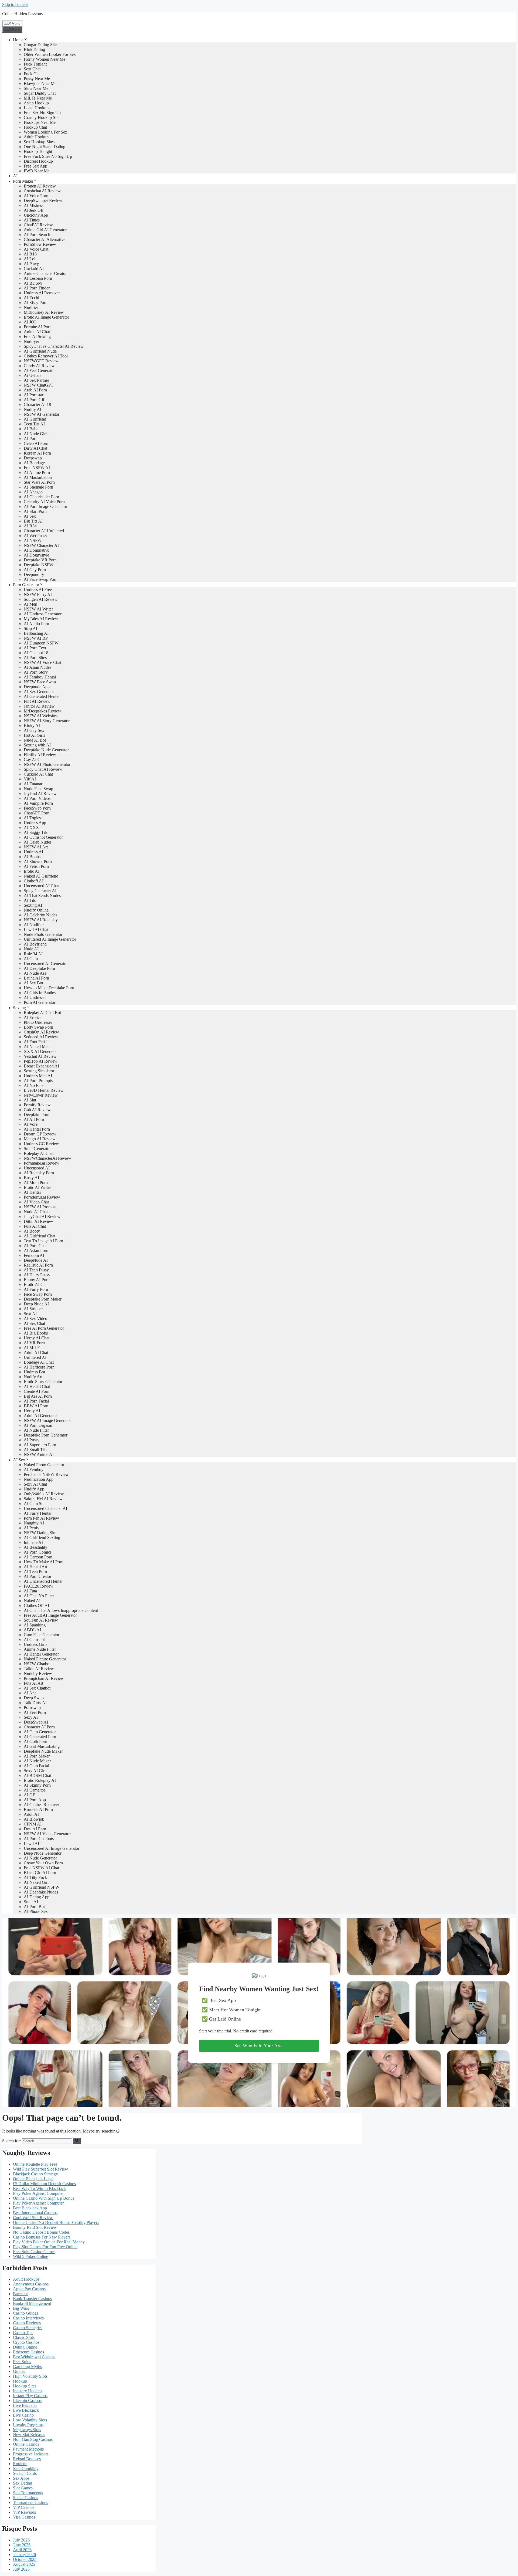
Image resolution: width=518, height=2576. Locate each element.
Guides (19, 2371)
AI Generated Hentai (42, 696)
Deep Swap (34, 1698)
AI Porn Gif (34, 400)
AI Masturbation (38, 477)
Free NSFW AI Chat (41, 1868)
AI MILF (32, 1348)
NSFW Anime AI (39, 1454)
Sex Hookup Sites (39, 142)
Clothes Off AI (36, 1606)
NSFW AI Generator (42, 414)
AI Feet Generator (39, 371)
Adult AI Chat (36, 1352)
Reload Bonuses (27, 2459)
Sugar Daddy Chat (40, 93)
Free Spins (22, 2362)
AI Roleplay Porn (39, 1173)
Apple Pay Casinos (29, 2289)
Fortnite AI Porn (38, 327)
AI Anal (31, 1693)
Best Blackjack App (30, 2208)
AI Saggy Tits (36, 832)
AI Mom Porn (36, 1183)
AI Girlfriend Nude (40, 351)
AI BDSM (33, 283)
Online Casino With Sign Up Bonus (44, 2198)
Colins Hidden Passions (22, 14)
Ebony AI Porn (37, 1280)
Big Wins (21, 2308)
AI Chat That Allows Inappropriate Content (61, 1610)
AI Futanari (34, 784)
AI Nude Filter (36, 1430)
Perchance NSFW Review (46, 1474)
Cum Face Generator (42, 1635)
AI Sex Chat (34, 1323)
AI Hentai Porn (37, 1129)
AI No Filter (34, 1085)
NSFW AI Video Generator (47, 1834)
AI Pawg (31, 264)
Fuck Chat (33, 74)
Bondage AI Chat (39, 1362)
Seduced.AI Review (41, 1037)
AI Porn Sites (35, 658)
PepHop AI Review (41, 1061)
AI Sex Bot (33, 983)
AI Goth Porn (35, 1741)
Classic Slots (24, 2337)
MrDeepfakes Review (42, 711)
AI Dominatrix (36, 550)
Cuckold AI (34, 269)
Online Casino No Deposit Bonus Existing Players (56, 2222)
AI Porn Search (37, 235)
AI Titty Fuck (35, 1877)
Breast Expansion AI (41, 1066)
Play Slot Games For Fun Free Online (45, 2247)
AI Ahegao (33, 492)
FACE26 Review (39, 1586)
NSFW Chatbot (37, 1664)
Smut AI (31, 1902)
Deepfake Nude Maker (43, 1751)
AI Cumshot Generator (43, 837)
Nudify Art (33, 1377)
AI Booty (32, 1231)
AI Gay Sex (34, 730)
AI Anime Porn (37, 472)
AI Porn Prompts (38, 1081)
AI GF (29, 1795)
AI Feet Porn (35, 1712)
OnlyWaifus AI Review (44, 1494)
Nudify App (34, 1489)
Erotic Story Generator (43, 1382)
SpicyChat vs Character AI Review (54, 346)
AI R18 (30, 254)
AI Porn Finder (37, 288)
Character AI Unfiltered (44, 531)
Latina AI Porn (36, 978)
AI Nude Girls (36, 434)
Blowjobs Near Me (40, 83)
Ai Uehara (33, 375)
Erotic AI (32, 871)
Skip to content (15, 4)
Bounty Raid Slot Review (35, 2227)
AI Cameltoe (35, 1790)
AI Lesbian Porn (38, 278)
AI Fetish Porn (36, 866)
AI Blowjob (34, 1819)
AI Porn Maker (37, 1756)
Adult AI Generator (40, 1416)
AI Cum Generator (40, 1732)
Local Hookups (37, 108)
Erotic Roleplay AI (40, 1780)
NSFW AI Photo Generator (47, 764)
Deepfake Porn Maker (43, 1299)
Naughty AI (34, 1523)
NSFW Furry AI (38, 594)
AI (15, 176)
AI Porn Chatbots (39, 1839)
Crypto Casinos (26, 2342)
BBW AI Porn (36, 1406)
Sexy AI (31, 1717)
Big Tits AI (33, 521)
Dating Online (25, 2347)
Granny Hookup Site (42, 117)
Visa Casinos (24, 2517)
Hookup (20, 2381)
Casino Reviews (27, 2323)
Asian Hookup (36, 103)
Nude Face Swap (38, 789)
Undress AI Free (38, 590)
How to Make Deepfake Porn (49, 988)
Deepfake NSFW (39, 565)
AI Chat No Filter (39, 1596)
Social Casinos (25, 2498)
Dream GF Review (40, 1134)
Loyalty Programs (28, 2425)
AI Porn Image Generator (45, 506)
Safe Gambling (26, 2468)
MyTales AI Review (41, 619)
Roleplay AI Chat (39, 1153)
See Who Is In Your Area (259, 2046)
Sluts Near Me (36, 88)
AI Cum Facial (36, 1766)
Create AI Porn (37, 1391)
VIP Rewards (24, 2512)
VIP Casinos (24, 2507)
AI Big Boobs (36, 1333)
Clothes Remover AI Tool (46, 356)
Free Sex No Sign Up (42, 113)
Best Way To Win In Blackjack (39, 2188)
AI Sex (30, 516)
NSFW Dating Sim (40, 1533)
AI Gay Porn (35, 570)
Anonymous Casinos (31, 2284)
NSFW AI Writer (38, 609)
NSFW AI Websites (41, 716)
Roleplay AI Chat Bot (42, 1013)
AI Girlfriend (35, 419)
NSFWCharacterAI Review (47, 1158)
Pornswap (32, 1707)
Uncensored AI (37, 1168)
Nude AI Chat (36, 1212)
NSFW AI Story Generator (47, 721)
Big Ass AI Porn (38, 1396)
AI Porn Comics (38, 1552)
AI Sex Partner (36, 380)
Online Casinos (26, 2444)
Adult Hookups (26, 2279)
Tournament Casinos (30, 2502)
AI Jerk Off (34, 210)
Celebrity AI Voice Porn (44, 502)
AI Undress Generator (43, 614)
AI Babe (31, 429)
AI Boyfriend (35, 944)
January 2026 (24, 2555)
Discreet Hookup (38, 161)
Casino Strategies (28, 2328)
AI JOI (30, 322)
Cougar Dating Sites (41, 45)
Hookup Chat (35, 127)
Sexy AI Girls (35, 1771)
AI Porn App (35, 1800)
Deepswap (33, 458)
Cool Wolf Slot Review (33, 2218)
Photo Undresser (38, 1022)
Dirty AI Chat (35, 448)
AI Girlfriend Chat (40, 1236)
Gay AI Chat (35, 760)
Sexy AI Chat (35, 1484)
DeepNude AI (36, 1260)
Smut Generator (37, 1149)
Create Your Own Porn (43, 1863)
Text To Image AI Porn (43, 1241)
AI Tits (30, 900)
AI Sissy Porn (36, 303)
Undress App (35, 823)
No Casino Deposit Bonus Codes (41, 2232)
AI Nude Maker (37, 1761)
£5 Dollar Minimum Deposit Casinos (44, 2184)
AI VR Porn (34, 1343)
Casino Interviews (28, 2318)
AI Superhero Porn (40, 1445)
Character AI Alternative (45, 239)
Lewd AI (31, 1843)
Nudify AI (33, 409)
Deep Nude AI (36, 1304)
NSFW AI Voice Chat (42, 662)
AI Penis (31, 1528)
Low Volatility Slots (30, 2420)
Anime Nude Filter (40, 1649)
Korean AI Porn (37, 453)
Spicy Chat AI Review (43, 769)
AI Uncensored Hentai (43, 1581)
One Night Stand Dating (45, 147)
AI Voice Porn (36, 196)
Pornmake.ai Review (42, 1163)
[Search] (77, 2141)
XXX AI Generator (40, 1051)
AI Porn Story (36, 672)
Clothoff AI (34, 881)
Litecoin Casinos (27, 2401)
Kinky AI (32, 726)
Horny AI (32, 1411)
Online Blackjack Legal (33, 2179)
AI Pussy (32, 1440)
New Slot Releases (29, 2435)
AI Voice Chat (36, 249)
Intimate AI (33, 1542)
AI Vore (31, 1124)
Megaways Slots (27, 2430)
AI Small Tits (35, 1450)
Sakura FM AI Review (43, 1499)
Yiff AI (30, 779)
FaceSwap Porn (37, 808)
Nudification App (39, 1479)
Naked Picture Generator (45, 1659)
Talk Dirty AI (35, 1703)
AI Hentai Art (35, 1567)
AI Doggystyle (36, 555)
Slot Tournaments (28, 2493)
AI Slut (30, 1100)
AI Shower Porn (38, 861)
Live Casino (23, 2415)
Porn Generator (26, 585)
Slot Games (23, 2488)
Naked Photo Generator (44, 1465)
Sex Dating (23, 2483)
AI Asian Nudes (38, 667)
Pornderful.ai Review (42, 1197)
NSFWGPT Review (41, 361)
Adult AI (31, 1814)
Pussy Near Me (37, 79)
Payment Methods (28, 2449)
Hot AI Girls (34, 735)
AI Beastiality (35, 1547)
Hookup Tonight (38, 151)
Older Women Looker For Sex (50, 54)
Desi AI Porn (35, 1829)
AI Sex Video (35, 1318)
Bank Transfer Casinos (32, 2299)
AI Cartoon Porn (38, 1557)
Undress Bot (34, 1372)
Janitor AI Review (39, 706)
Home (18, 40)
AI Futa (30, 1591)
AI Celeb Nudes (38, 842)
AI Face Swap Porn (41, 579)
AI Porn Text (35, 648)
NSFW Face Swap (40, 682)
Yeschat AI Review (40, 1056)
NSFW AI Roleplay (41, 920)
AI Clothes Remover (41, 1805)
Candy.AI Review (39, 366)
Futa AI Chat (35, 1226)
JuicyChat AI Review (42, 1217)
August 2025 (24, 2564)
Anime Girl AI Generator (45, 230)
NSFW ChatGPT (39, 385)
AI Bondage (34, 463)
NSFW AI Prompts (40, 1207)
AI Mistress (34, 205)
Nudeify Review (38, 1673)
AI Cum (31, 959)
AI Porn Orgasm (38, 1425)
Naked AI (32, 1601)
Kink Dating (34, 50)
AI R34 (30, 526)
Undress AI (33, 852)
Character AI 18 (37, 405)
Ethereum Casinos (28, 2352)
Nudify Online (36, 910)
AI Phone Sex (36, 1911)
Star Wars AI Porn (39, 482)
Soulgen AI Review (41, 599)
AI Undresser (35, 997)
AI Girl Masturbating (42, 1746)
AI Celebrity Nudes (40, 915)
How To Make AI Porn (44, 1562)
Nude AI (31, 949)
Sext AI (30, 1314)
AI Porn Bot (34, 1907)
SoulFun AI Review (41, 1620)
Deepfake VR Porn (40, 560)
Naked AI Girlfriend (41, 876)
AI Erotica (33, 1017)
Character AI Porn (39, 1727)
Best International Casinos (35, 2213)
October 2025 (25, 2559)
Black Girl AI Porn (40, 1873)
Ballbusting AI (36, 633)
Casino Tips (23, 2333)
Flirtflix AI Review (40, 755)
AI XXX (31, 828)
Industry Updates (28, 2391)
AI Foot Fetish (36, 1042)
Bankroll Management (32, 2303)
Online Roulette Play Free (35, 2164)
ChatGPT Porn (37, 813)
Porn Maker (23, 181)
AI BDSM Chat (37, 1775)
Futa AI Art (33, 1683)
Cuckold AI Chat (38, 774)
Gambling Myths (27, 2367)
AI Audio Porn (36, 624)
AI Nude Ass (35, 973)
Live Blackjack (26, 2410)
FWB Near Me (37, 171)
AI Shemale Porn (38, 487)
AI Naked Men (37, 1047)
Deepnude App (37, 687)
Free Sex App (35, 166)
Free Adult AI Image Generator (50, 1615)
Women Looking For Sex (45, 132)
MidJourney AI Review (44, 312)
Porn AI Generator (40, 1002)
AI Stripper (33, 1309)
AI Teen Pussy (36, 1270)
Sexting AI (33, 905)
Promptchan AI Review (44, 1678)
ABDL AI (32, 1630)
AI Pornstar (34, 395)
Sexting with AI (37, 745)
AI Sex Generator (39, 692)
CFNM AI (33, 1824)
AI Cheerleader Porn (41, 497)
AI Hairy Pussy (37, 1275)
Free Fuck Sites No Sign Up (48, 156)
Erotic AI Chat (36, 1284)
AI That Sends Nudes (42, 895)
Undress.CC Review (41, 1144)
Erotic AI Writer (37, 1187)
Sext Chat (32, 69)
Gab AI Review (37, 1110)
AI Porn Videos (37, 798)
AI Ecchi (31, 298)
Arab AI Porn (35, 390)
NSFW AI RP (36, 638)
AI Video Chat (36, 1202)
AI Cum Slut (35, 1504)
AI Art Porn (34, 1119)
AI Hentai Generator (41, 1654)
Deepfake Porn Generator (46, 1435)
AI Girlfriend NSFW (42, 1887)
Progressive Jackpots (31, 2454)
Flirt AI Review (37, 701)
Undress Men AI (38, 1076)
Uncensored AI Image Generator (52, 1848)
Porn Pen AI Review (41, 1518)
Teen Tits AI (34, 424)
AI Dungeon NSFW (41, 643)
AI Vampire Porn (38, 803)
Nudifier (31, 307)
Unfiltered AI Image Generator (50, 939)
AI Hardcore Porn (39, 1367)
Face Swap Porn (38, 1294)
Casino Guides (25, 2313)
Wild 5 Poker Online (30, 2256)
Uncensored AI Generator (46, 963)
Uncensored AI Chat (41, 886)
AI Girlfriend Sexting (42, 1538)
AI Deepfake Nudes (41, 1892)
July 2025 (21, 2569)
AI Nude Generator (40, 1858)
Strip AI (30, 628)
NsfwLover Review (41, 1095)
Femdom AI (34, 1255)
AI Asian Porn (36, 1251)
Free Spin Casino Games (34, 2252)
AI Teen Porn (35, 1572)
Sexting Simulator (39, 1071)
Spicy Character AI (40, 891)
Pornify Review (37, 1105)
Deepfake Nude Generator (46, 750)
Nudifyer (31, 341)
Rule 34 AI (33, 954)
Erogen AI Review (40, 186)
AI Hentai (32, 1192)
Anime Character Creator (45, 273)
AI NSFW (33, 540)
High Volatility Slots (30, 2376)
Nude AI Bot (35, 740)
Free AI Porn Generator (44, 1328)
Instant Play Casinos (30, 2396)
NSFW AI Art (36, 847)
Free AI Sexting (37, 337)
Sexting (19, 1008)
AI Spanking (35, 1625)
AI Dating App (37, 1897)
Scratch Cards (25, 2473)
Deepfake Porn (37, 1115)
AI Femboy (34, 1470)
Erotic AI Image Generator (46, 317)
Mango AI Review (40, 1139)
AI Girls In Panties (40, 993)
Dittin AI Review (38, 1221)
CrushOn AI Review (41, 1032)
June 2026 (22, 2545)
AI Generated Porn (40, 1737)
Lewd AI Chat (36, 929)
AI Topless (33, 818)
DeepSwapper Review (43, 201)
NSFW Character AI (41, 545)
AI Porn (31, 439)
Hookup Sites (25, 2386)
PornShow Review (40, 244)
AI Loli (30, 259)
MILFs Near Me (38, 98)
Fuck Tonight (35, 64)
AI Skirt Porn (35, 511)
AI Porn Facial (36, 1401)
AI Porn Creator (38, 1576)
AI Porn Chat (35, 1246)
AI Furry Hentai (38, 1513)
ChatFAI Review (38, 225)
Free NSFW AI (37, 468)
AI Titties (32, 220)
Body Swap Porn (38, 1027)
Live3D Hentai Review (44, 1090)
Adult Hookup (36, 137)
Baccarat (20, 2294)
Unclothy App (36, 215)
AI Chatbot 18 (36, 653)
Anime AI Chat (37, 332)
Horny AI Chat (37, 1338)
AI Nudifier (34, 925)
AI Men (30, 604)
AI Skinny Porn (37, 1785)
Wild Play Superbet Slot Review (40, 2169)
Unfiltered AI (35, 1357)
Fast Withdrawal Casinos (34, 2357)
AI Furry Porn (36, 1289)
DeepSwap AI (36, 1722)
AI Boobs (32, 857)
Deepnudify (34, 574)
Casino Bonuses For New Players (42, 2237)
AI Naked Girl (36, 1882)
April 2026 (22, 2550)
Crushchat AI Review (42, 191)
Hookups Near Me (40, 122)
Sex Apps (21, 2478)
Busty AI (31, 1178)
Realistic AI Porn (38, 1265)
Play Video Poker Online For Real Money (49, 2242)
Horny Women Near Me (45, 59)
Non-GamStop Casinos (33, 2439)
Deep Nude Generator (43, 1853)
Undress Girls (35, 1644)
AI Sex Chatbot (37, 1688)
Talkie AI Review (39, 1669)
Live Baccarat (25, 2405)
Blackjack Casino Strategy (35, 2174)
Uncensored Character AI (45, 1508)
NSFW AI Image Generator (47, 1420)
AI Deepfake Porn (39, 968)
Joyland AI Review (40, 794)
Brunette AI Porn (38, 1809)
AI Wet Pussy (35, 536)
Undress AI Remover (42, 293)
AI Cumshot (34, 1640)
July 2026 (21, 2540)
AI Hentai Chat (37, 1386)
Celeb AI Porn (36, 443)
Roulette (20, 2464)
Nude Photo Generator (43, 934)
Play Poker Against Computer (38, 2193)
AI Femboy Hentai (40, 677)
